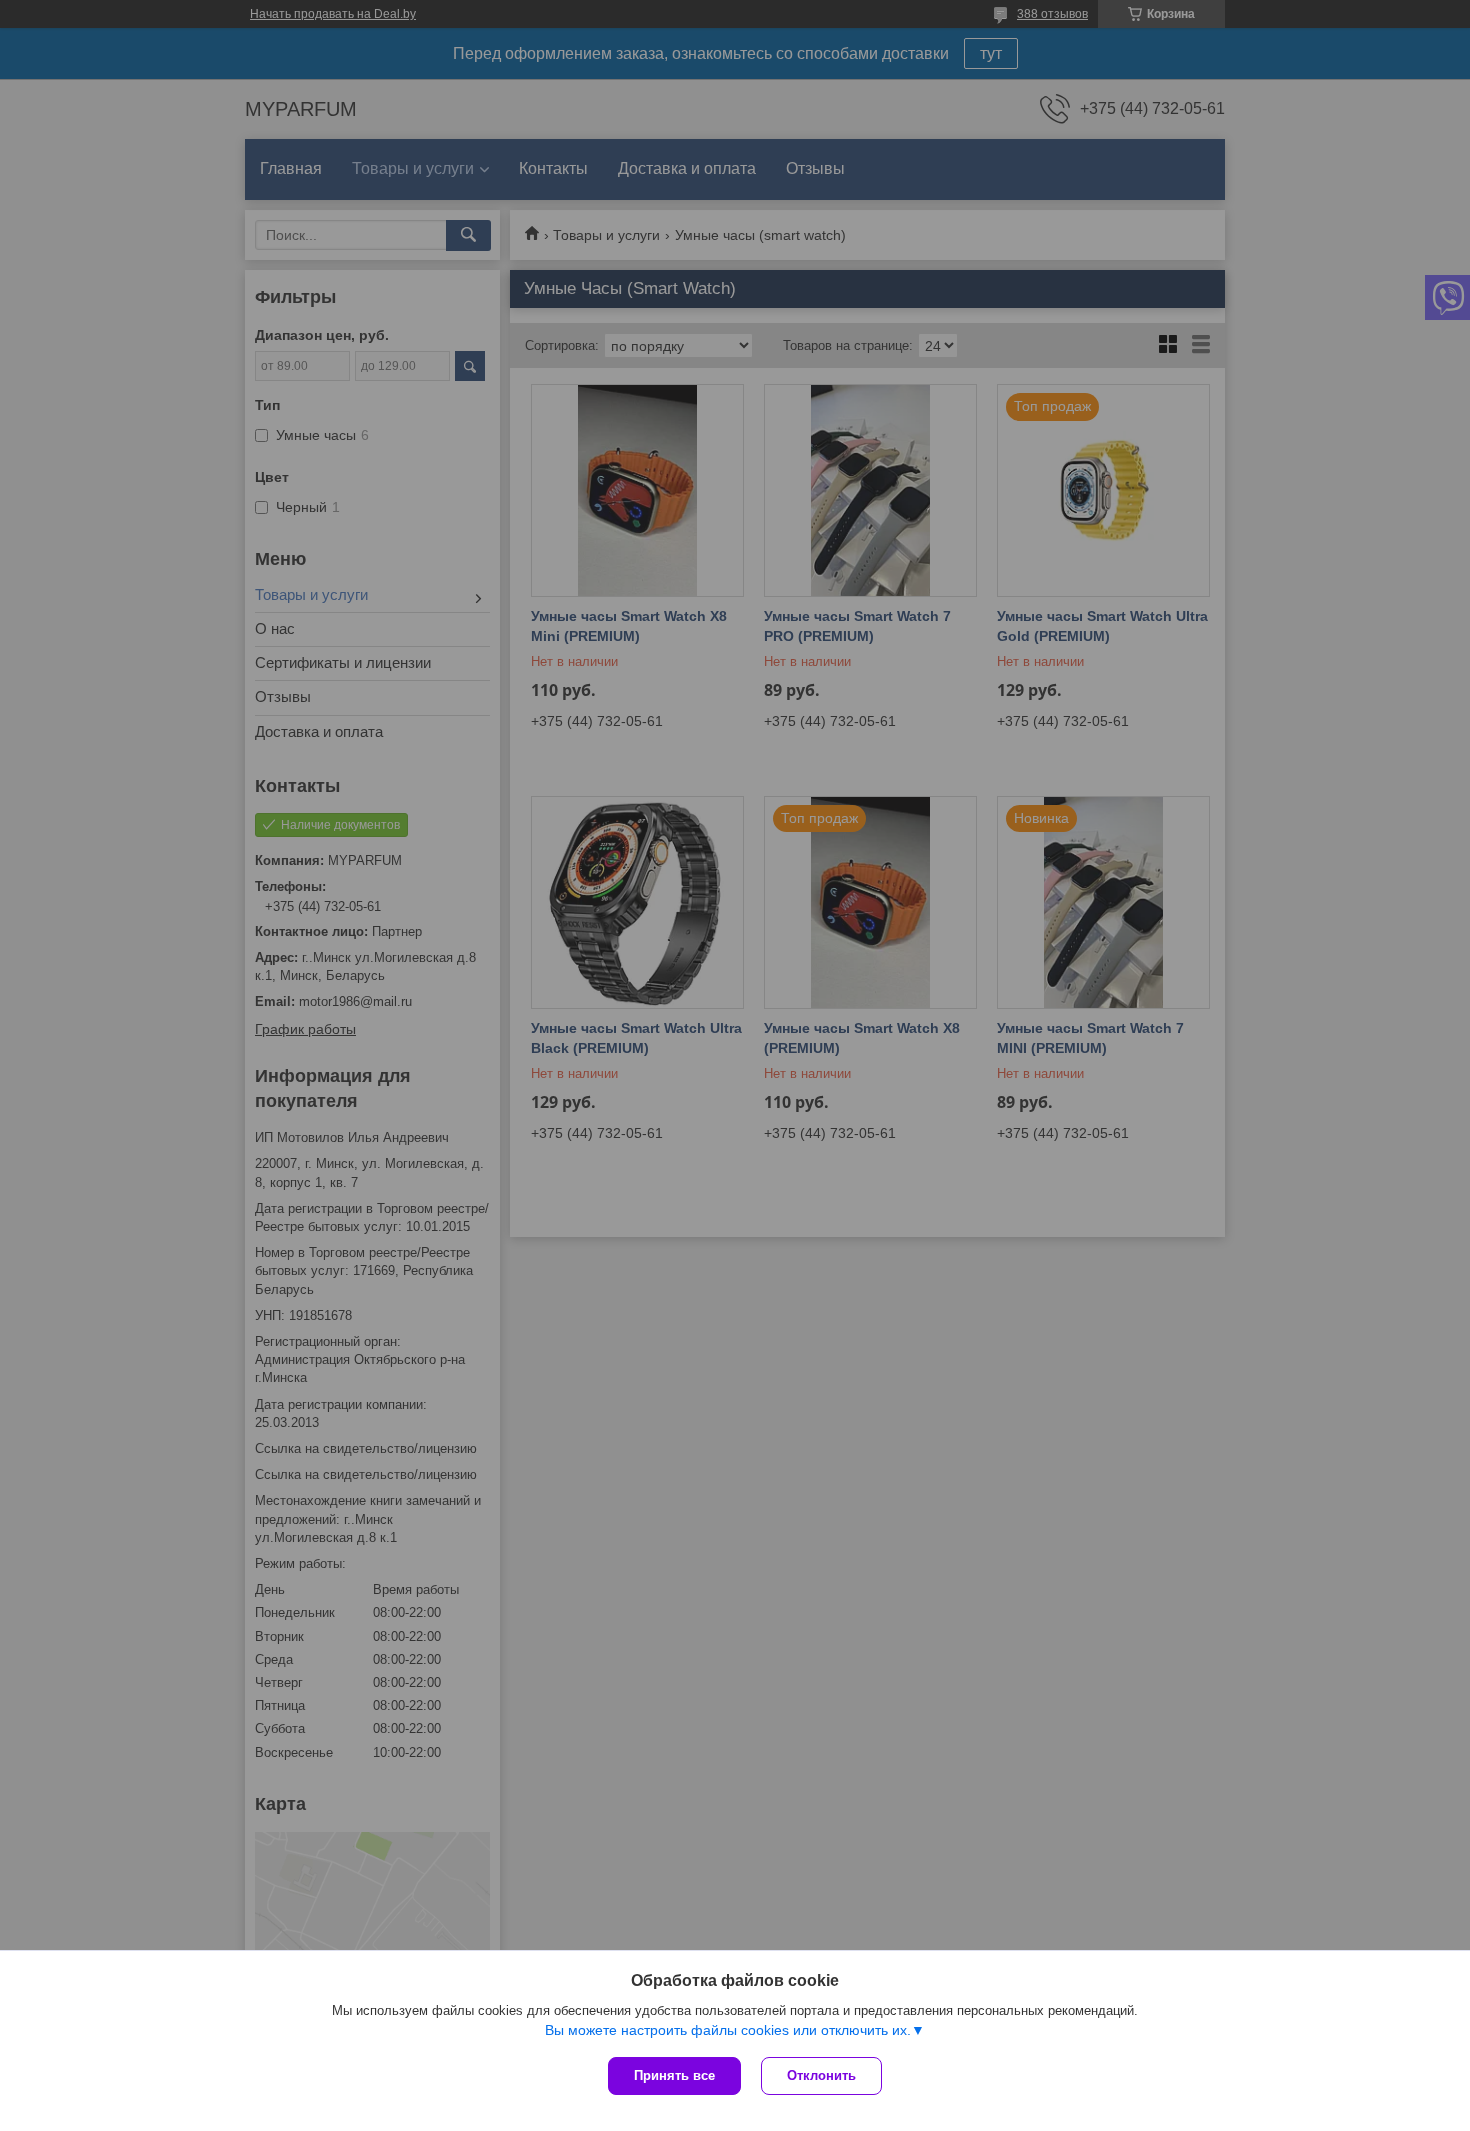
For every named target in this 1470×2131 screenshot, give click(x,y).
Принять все (674, 2075)
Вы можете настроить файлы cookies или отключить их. (728, 2030)
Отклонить (821, 2075)
